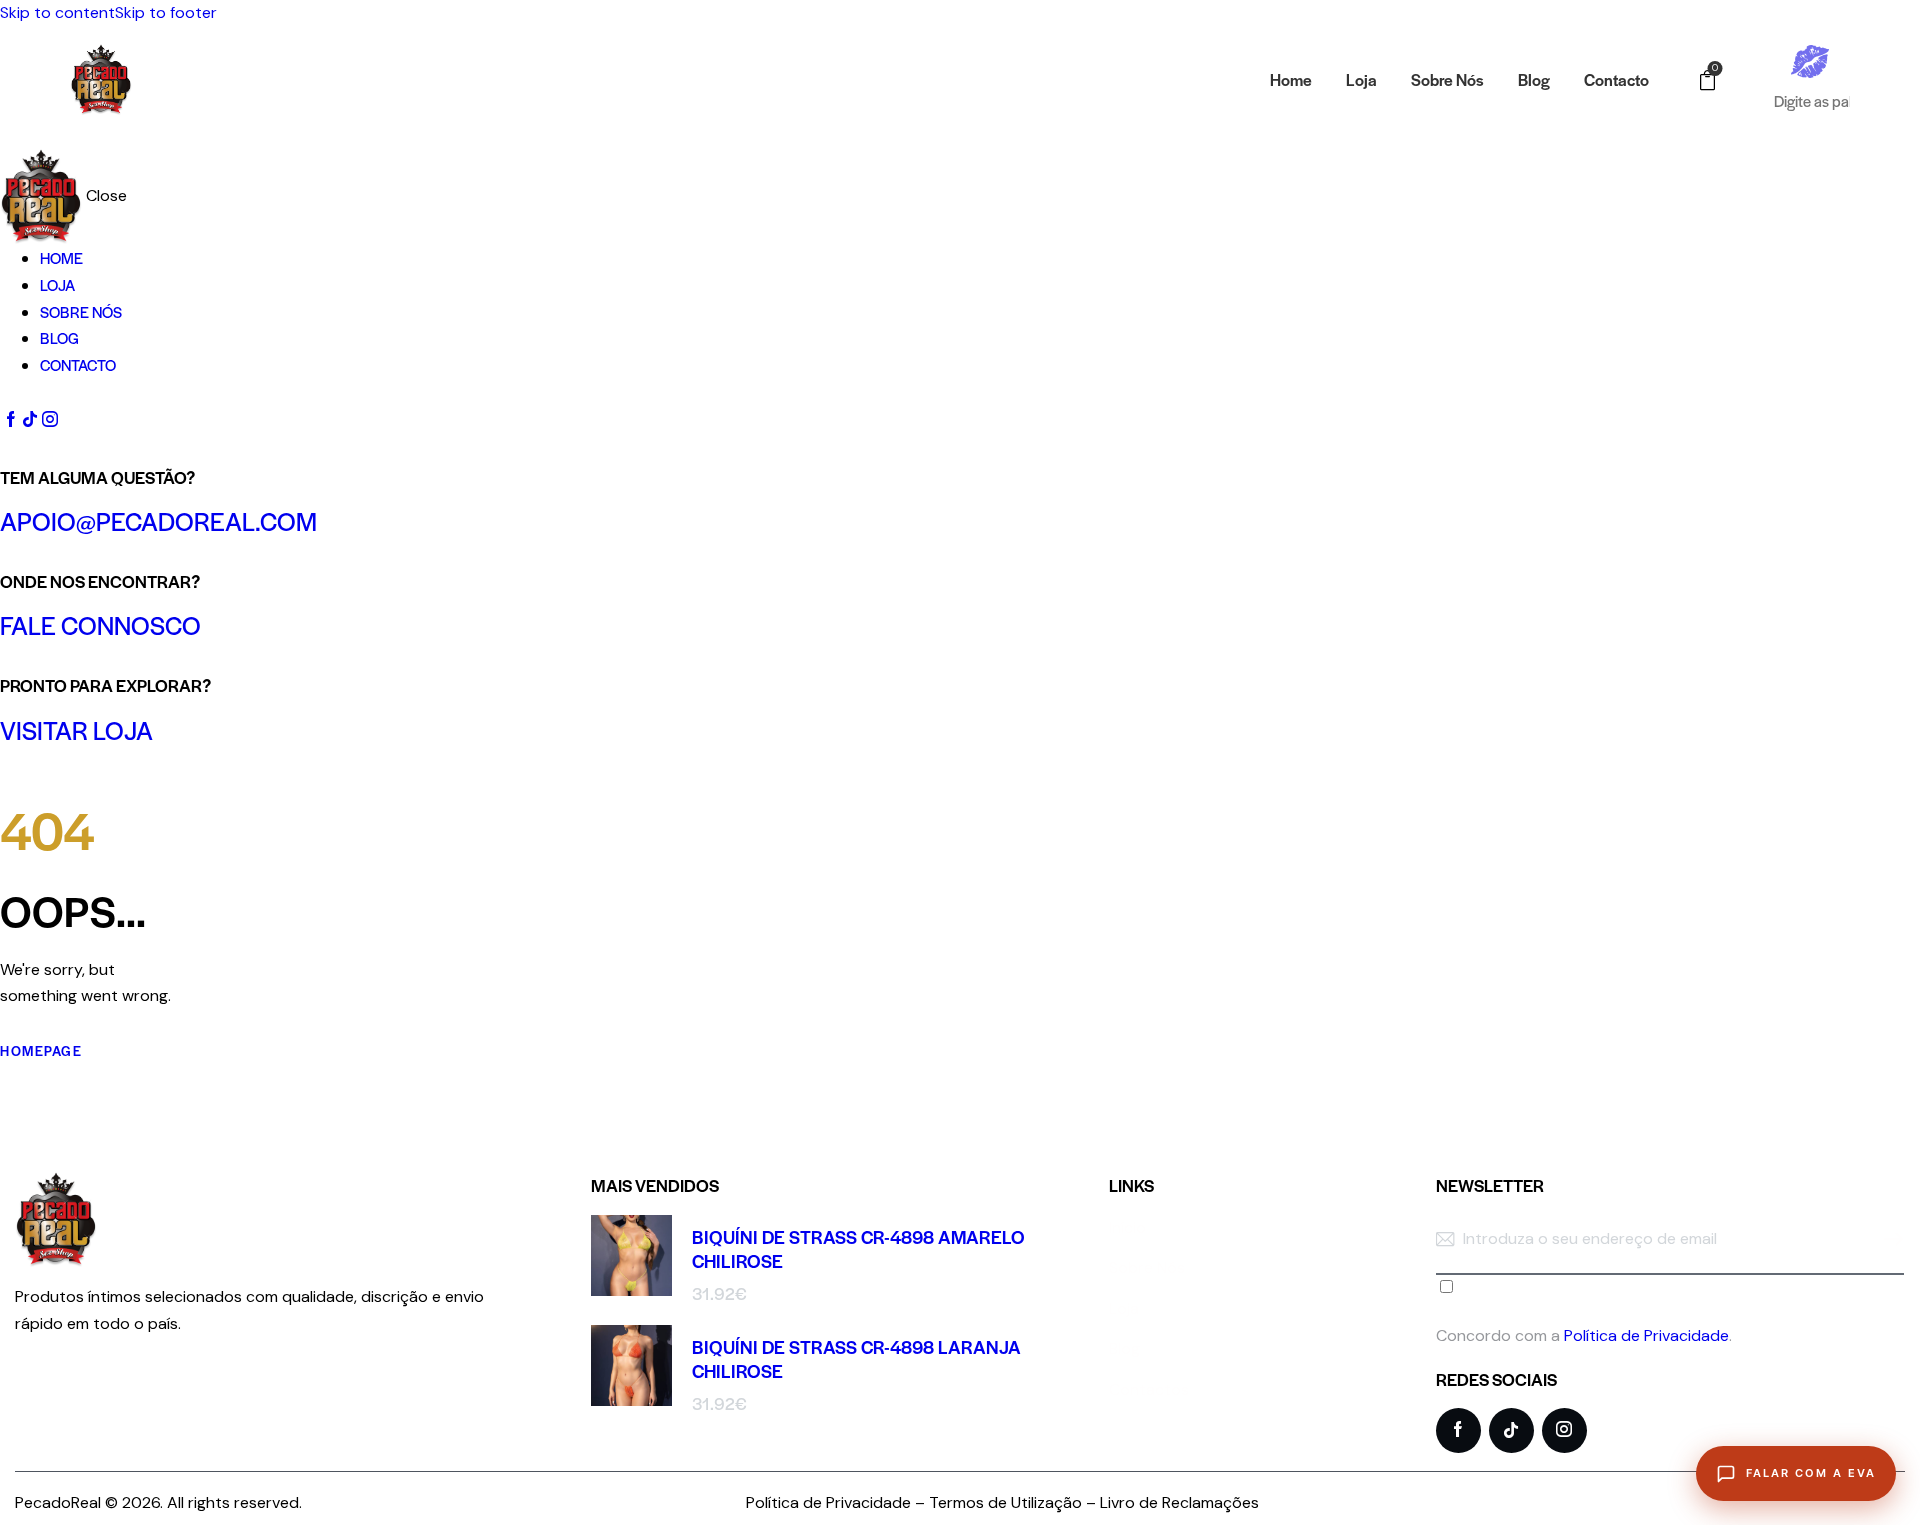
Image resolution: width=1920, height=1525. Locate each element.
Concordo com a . (1584, 1335)
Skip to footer (166, 12)
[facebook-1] (11, 419)
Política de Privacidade (1646, 1335)
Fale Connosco (100, 624)
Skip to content (57, 12)
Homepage (41, 1050)
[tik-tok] (30, 419)
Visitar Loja (76, 729)
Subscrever (1889, 1253)
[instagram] (49, 419)
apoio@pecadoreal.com (158, 520)
